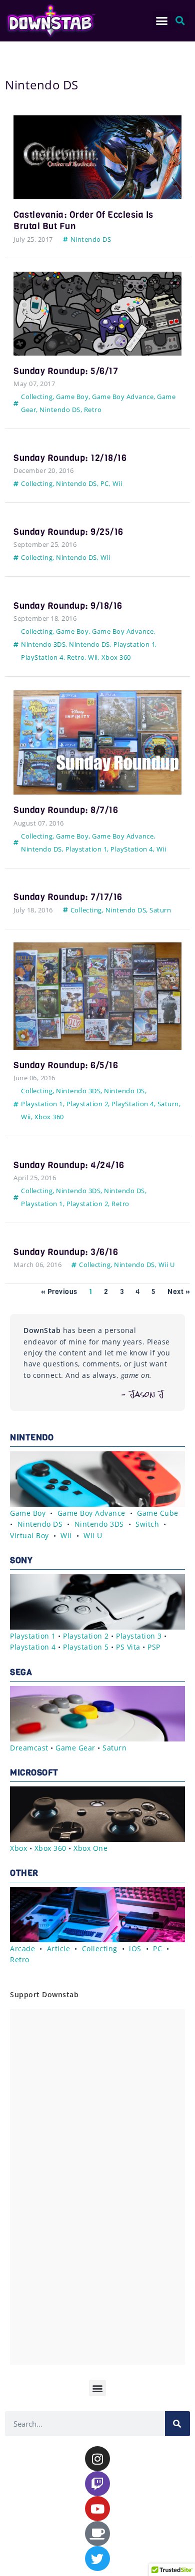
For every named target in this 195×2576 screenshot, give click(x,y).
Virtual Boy (29, 1535)
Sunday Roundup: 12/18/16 (70, 458)
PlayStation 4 (42, 657)
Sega (21, 1672)
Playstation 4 (33, 1647)
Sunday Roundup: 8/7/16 (66, 810)
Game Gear (75, 1748)
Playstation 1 (134, 644)
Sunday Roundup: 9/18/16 (68, 606)
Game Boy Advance (123, 397)
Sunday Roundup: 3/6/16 (66, 1252)
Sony (21, 1560)
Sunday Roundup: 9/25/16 (68, 532)
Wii (117, 483)
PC (105, 483)
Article (59, 1948)
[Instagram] (97, 2459)
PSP (154, 1647)
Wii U (167, 1265)
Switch (147, 1524)
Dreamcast (29, 1748)
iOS (135, 1948)
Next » (179, 1292)
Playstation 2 (87, 1104)
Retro (93, 410)
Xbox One (90, 1848)
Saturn (160, 910)
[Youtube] (97, 2509)
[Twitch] (97, 2484)
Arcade (22, 1948)
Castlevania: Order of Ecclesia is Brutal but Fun (83, 220)
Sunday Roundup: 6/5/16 (66, 1065)
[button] (162, 21)
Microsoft (34, 1773)
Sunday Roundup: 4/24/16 (69, 1165)
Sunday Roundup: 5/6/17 (66, 371)
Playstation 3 (139, 1636)
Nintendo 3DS (43, 644)
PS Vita (128, 1647)
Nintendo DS (91, 239)
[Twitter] (97, 2559)
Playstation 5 (86, 1647)
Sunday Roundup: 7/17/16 (68, 897)
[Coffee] (97, 2534)
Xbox (18, 1848)
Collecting (37, 397)
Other (24, 1873)
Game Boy (72, 397)
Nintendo (32, 1438)
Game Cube (158, 1513)
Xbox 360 (116, 657)
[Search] (177, 2424)
